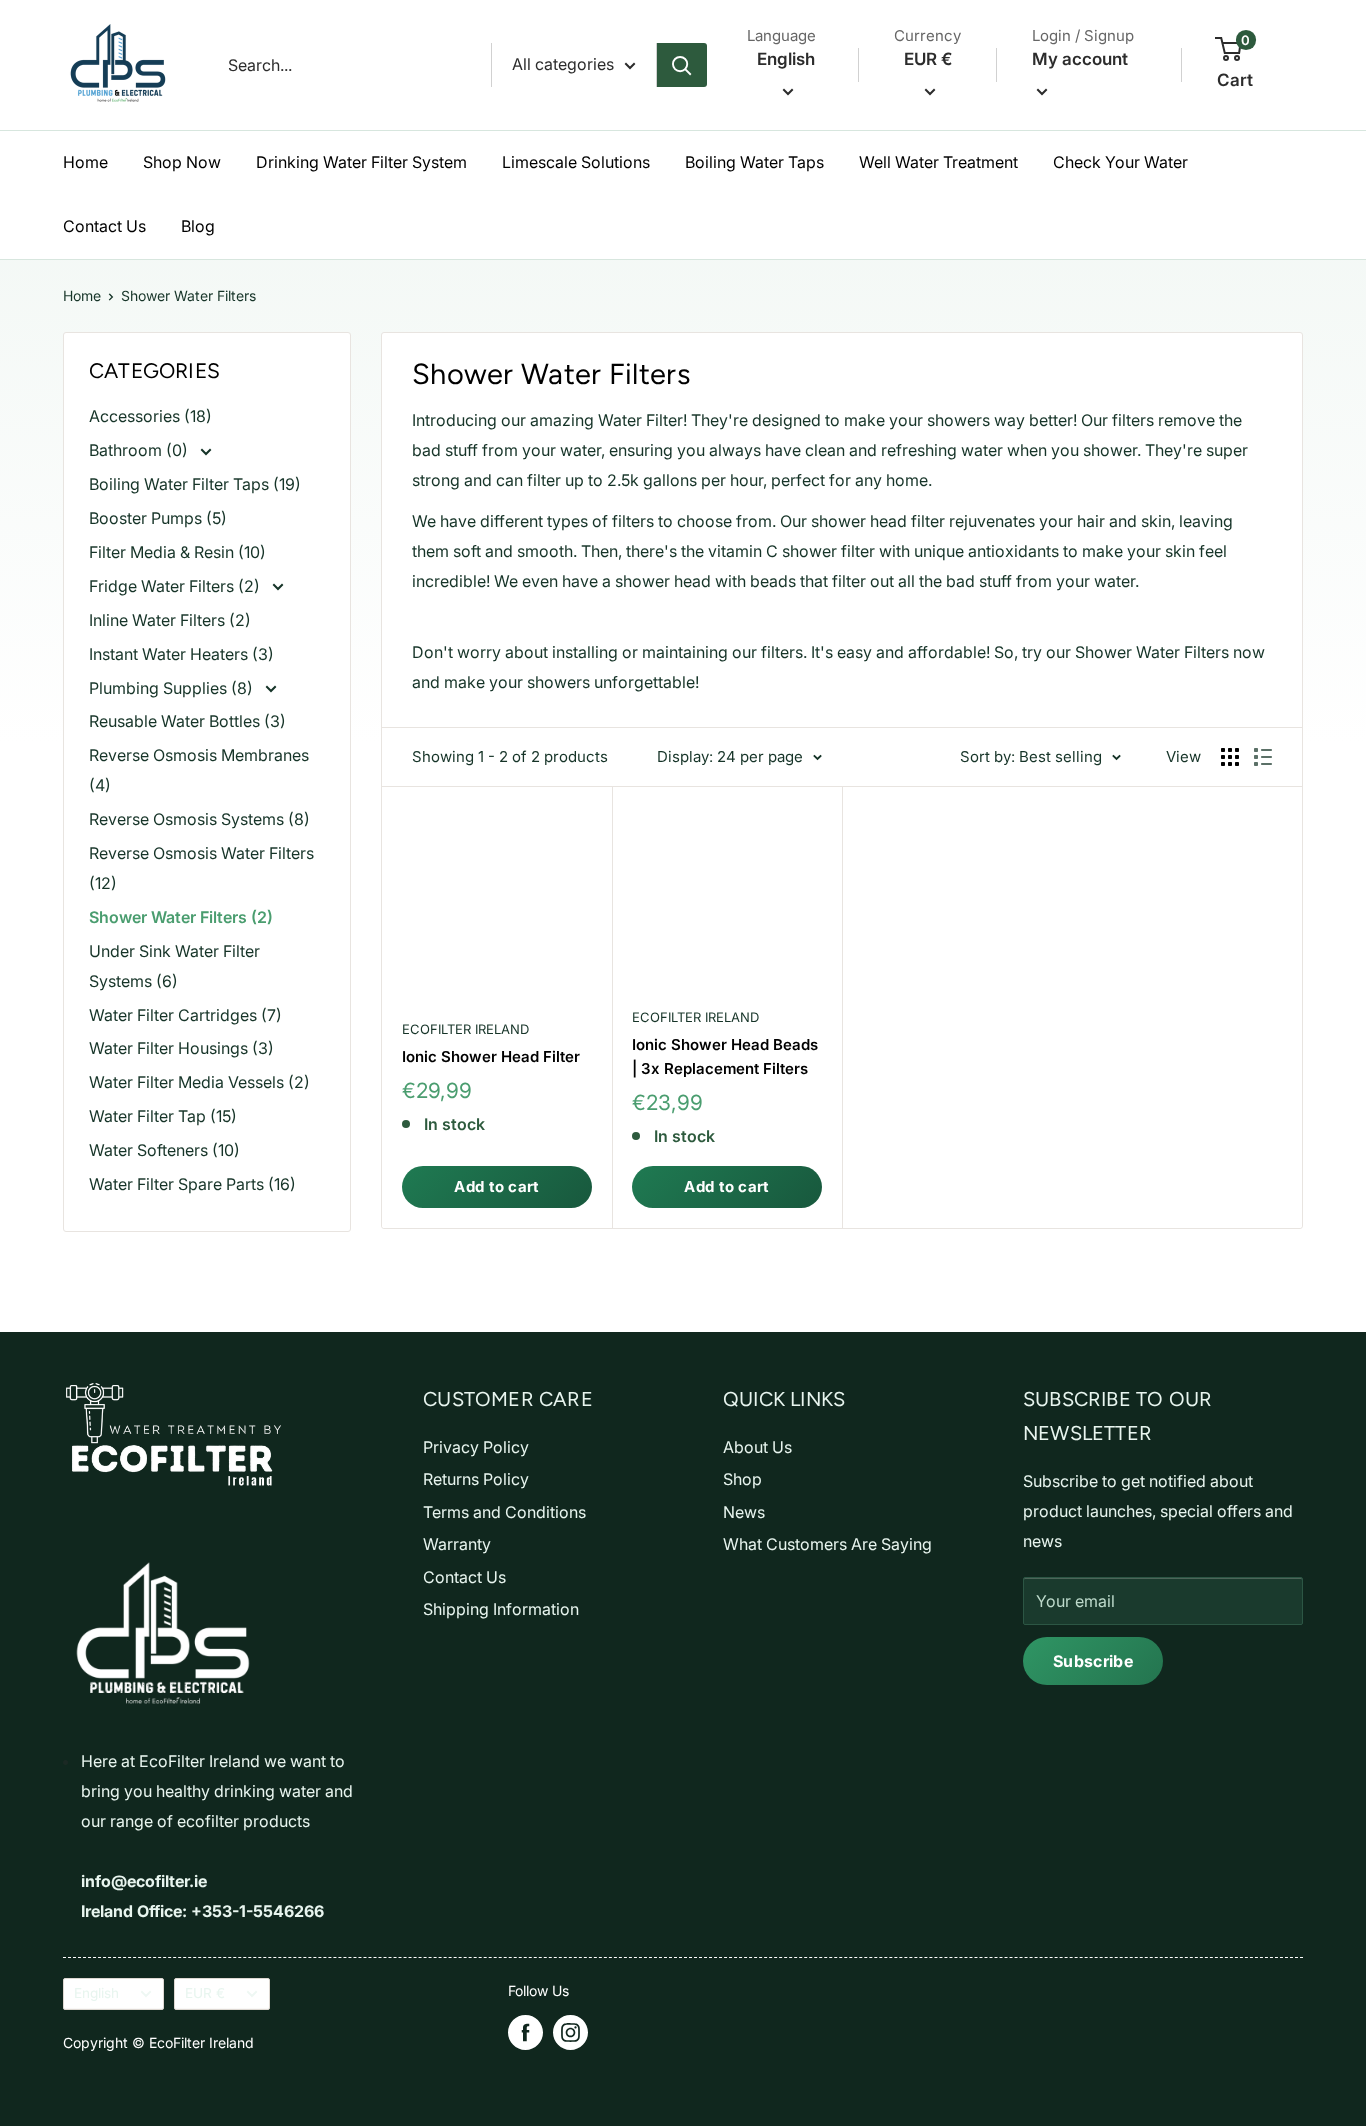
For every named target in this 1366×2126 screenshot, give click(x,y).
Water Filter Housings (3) (181, 1048)
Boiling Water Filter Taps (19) (195, 484)
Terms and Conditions (504, 1512)
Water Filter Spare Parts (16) (192, 1184)
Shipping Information (501, 1609)
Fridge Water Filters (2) (176, 586)
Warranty (457, 1544)
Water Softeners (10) (164, 1150)
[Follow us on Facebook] (525, 2032)
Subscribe (1093, 1661)
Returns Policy (476, 1479)
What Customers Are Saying (827, 1544)
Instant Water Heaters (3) (181, 654)
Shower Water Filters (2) (181, 917)
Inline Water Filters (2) (170, 620)
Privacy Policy (476, 1447)
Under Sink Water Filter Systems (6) (174, 966)
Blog (198, 226)
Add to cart (496, 1186)
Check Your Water (1120, 162)
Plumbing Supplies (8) (173, 688)
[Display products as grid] (1230, 757)
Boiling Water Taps (754, 162)
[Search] (682, 65)
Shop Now (182, 162)
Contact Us (104, 226)
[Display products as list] (1263, 757)
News (744, 1512)
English (96, 1993)
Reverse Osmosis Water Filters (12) (201, 868)
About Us (757, 1447)
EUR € (205, 1993)
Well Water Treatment (938, 162)
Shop (742, 1479)
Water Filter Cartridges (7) (185, 1015)
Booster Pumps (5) (158, 518)
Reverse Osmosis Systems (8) (199, 819)
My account (1080, 59)
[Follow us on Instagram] (570, 2032)
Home (85, 162)
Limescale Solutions (576, 162)
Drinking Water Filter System (361, 162)
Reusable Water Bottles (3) (187, 721)
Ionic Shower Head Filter (491, 1056)
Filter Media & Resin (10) (177, 552)
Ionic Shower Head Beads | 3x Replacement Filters (725, 1056)
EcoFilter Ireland (465, 1029)
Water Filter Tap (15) (163, 1116)
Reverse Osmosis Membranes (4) (199, 770)
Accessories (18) (150, 416)
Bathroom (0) (140, 450)
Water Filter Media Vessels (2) (199, 1082)
